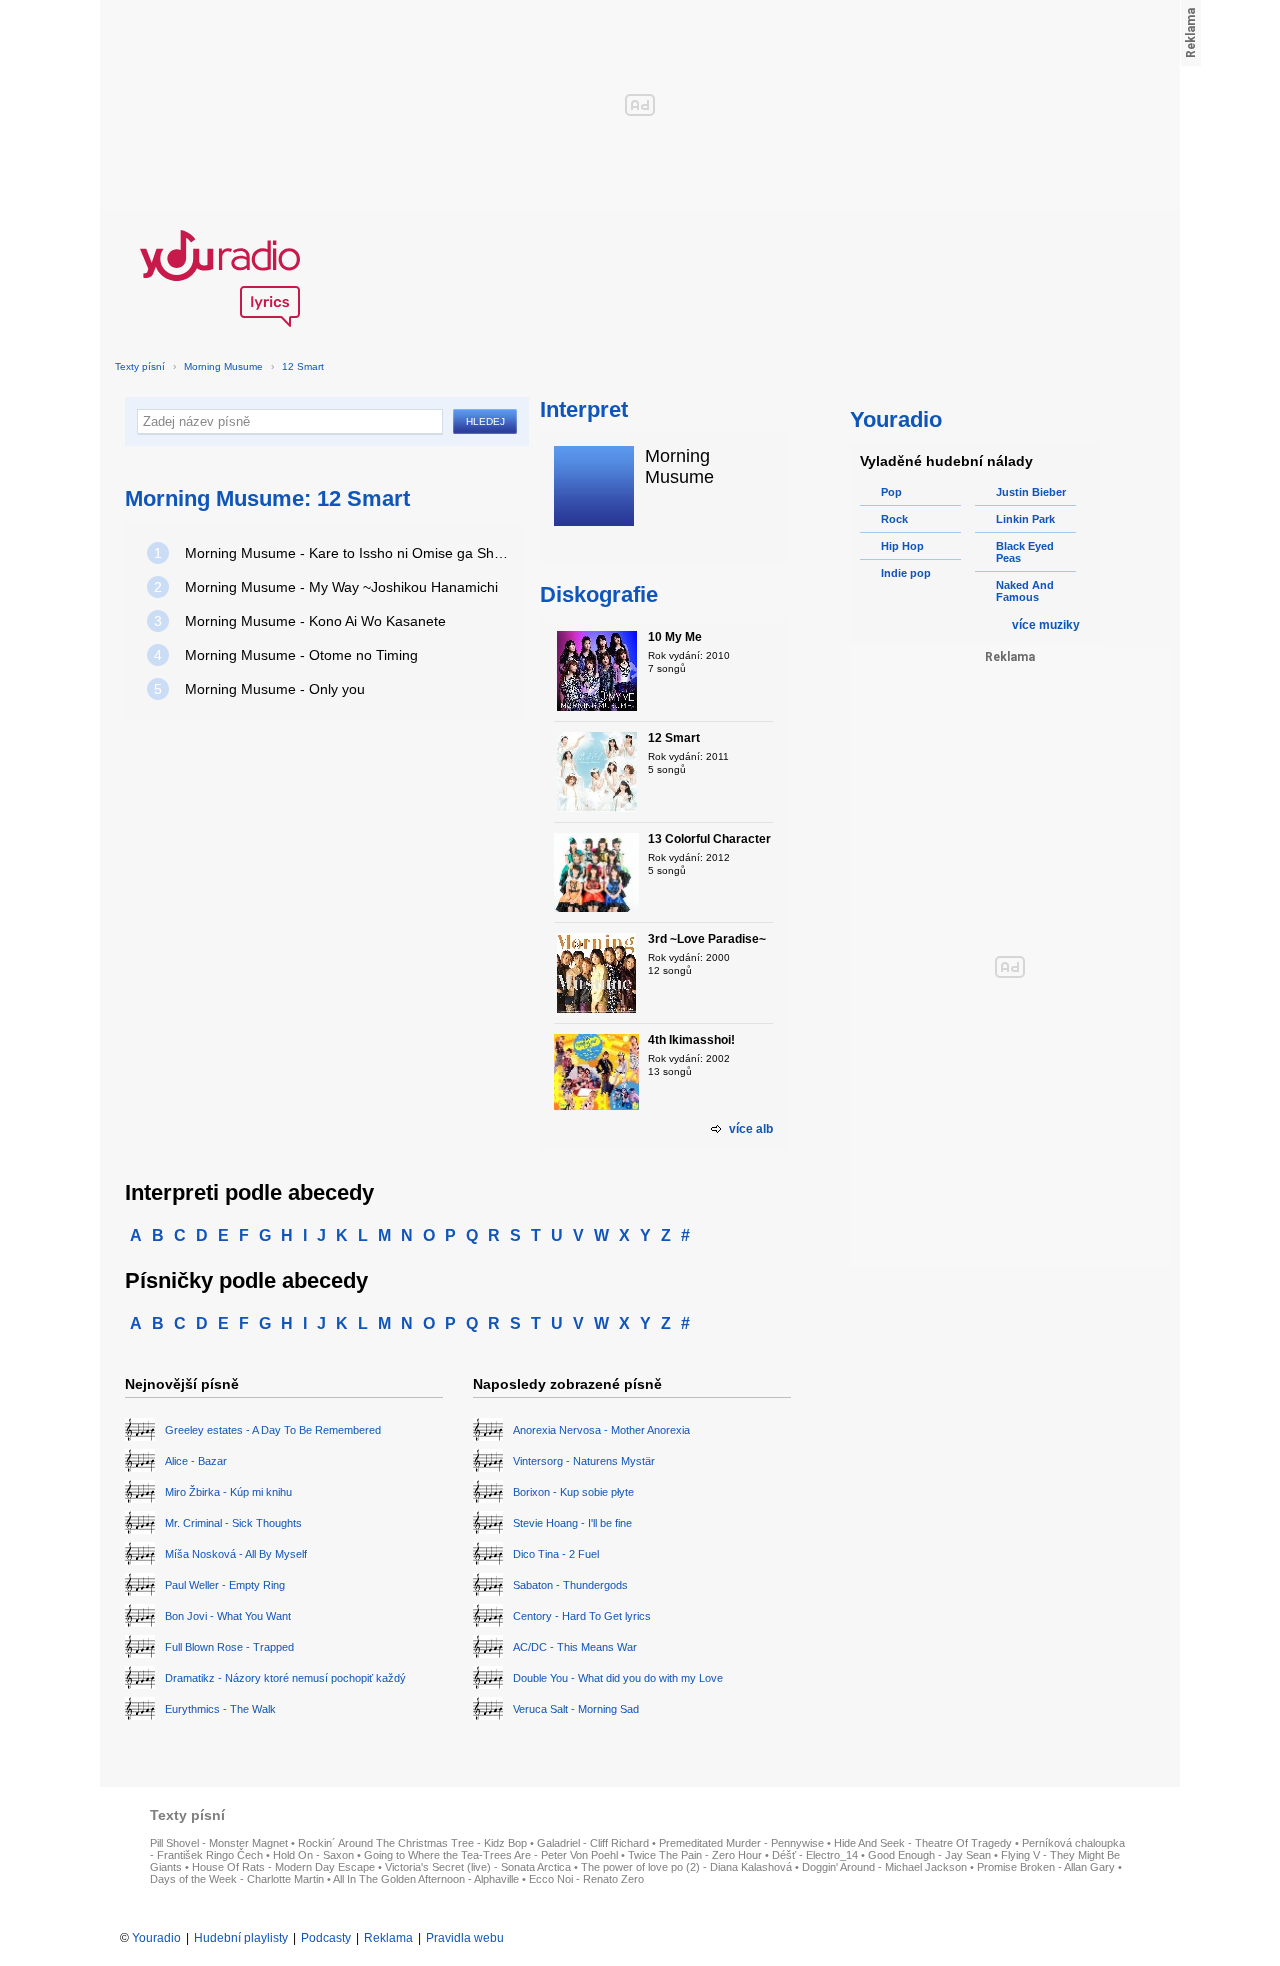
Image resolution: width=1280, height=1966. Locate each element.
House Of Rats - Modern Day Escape (283, 1867)
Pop (891, 492)
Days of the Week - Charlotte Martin (237, 1879)
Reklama (388, 1938)
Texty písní (140, 366)
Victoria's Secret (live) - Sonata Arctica (478, 1867)
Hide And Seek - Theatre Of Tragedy (923, 1843)
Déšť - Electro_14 (815, 1855)
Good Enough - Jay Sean (929, 1855)
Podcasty (326, 1938)
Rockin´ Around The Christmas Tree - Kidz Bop (412, 1843)
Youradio (156, 1938)
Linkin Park (1025, 519)
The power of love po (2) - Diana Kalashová (686, 1867)
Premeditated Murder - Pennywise (741, 1843)
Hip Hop (902, 546)
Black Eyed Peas (1025, 552)
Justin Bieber (1031, 492)
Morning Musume (223, 366)
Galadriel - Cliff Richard (593, 1843)
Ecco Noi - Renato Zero (586, 1879)
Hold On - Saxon (313, 1855)
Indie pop (906, 573)
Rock (894, 519)
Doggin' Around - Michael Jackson (884, 1867)
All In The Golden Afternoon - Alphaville (426, 1879)
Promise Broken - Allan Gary (1046, 1867)
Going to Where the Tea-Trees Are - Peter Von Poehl (491, 1855)
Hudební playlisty (241, 1938)
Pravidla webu (465, 1938)
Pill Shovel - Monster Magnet (219, 1843)
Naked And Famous (1025, 591)
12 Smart (303, 366)
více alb (751, 1129)
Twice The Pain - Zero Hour (695, 1855)
